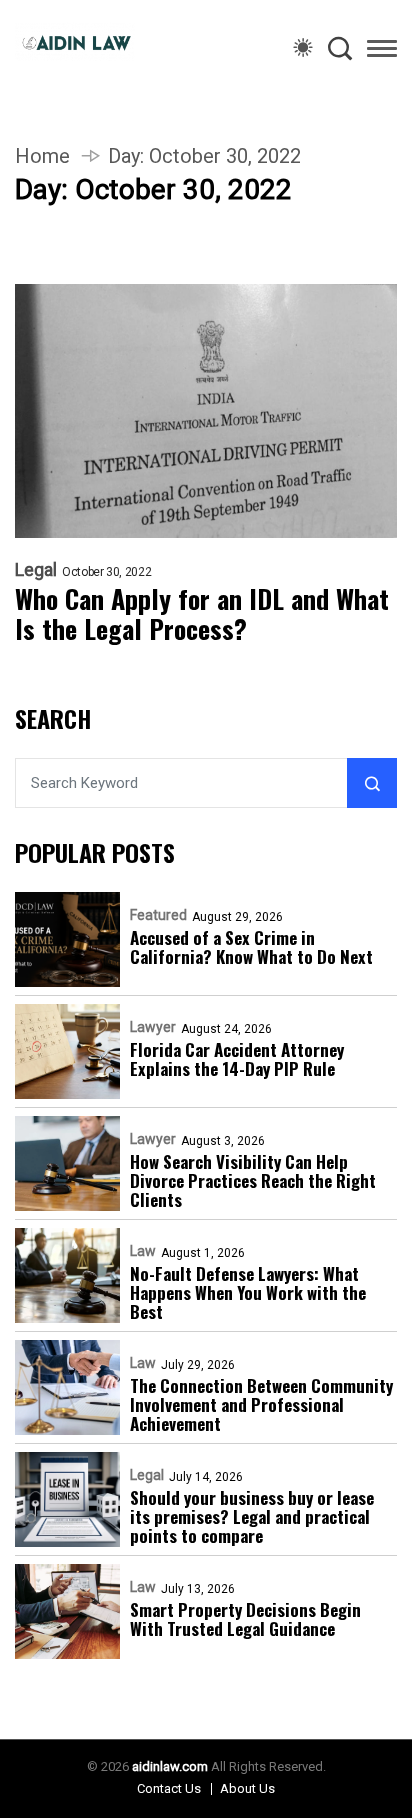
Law (143, 1251)
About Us (247, 1788)
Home (42, 156)
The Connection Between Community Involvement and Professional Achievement (261, 1404)
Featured (158, 915)
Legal (36, 570)
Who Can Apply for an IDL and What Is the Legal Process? (202, 614)
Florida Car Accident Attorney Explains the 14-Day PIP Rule (237, 1059)
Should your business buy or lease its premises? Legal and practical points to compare (252, 1516)
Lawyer (153, 1027)
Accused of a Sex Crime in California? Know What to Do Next (251, 947)
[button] (382, 52)
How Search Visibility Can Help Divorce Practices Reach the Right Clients (253, 1180)
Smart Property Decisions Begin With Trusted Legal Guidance (245, 1619)
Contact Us (169, 1788)
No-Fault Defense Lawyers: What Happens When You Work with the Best (248, 1292)
